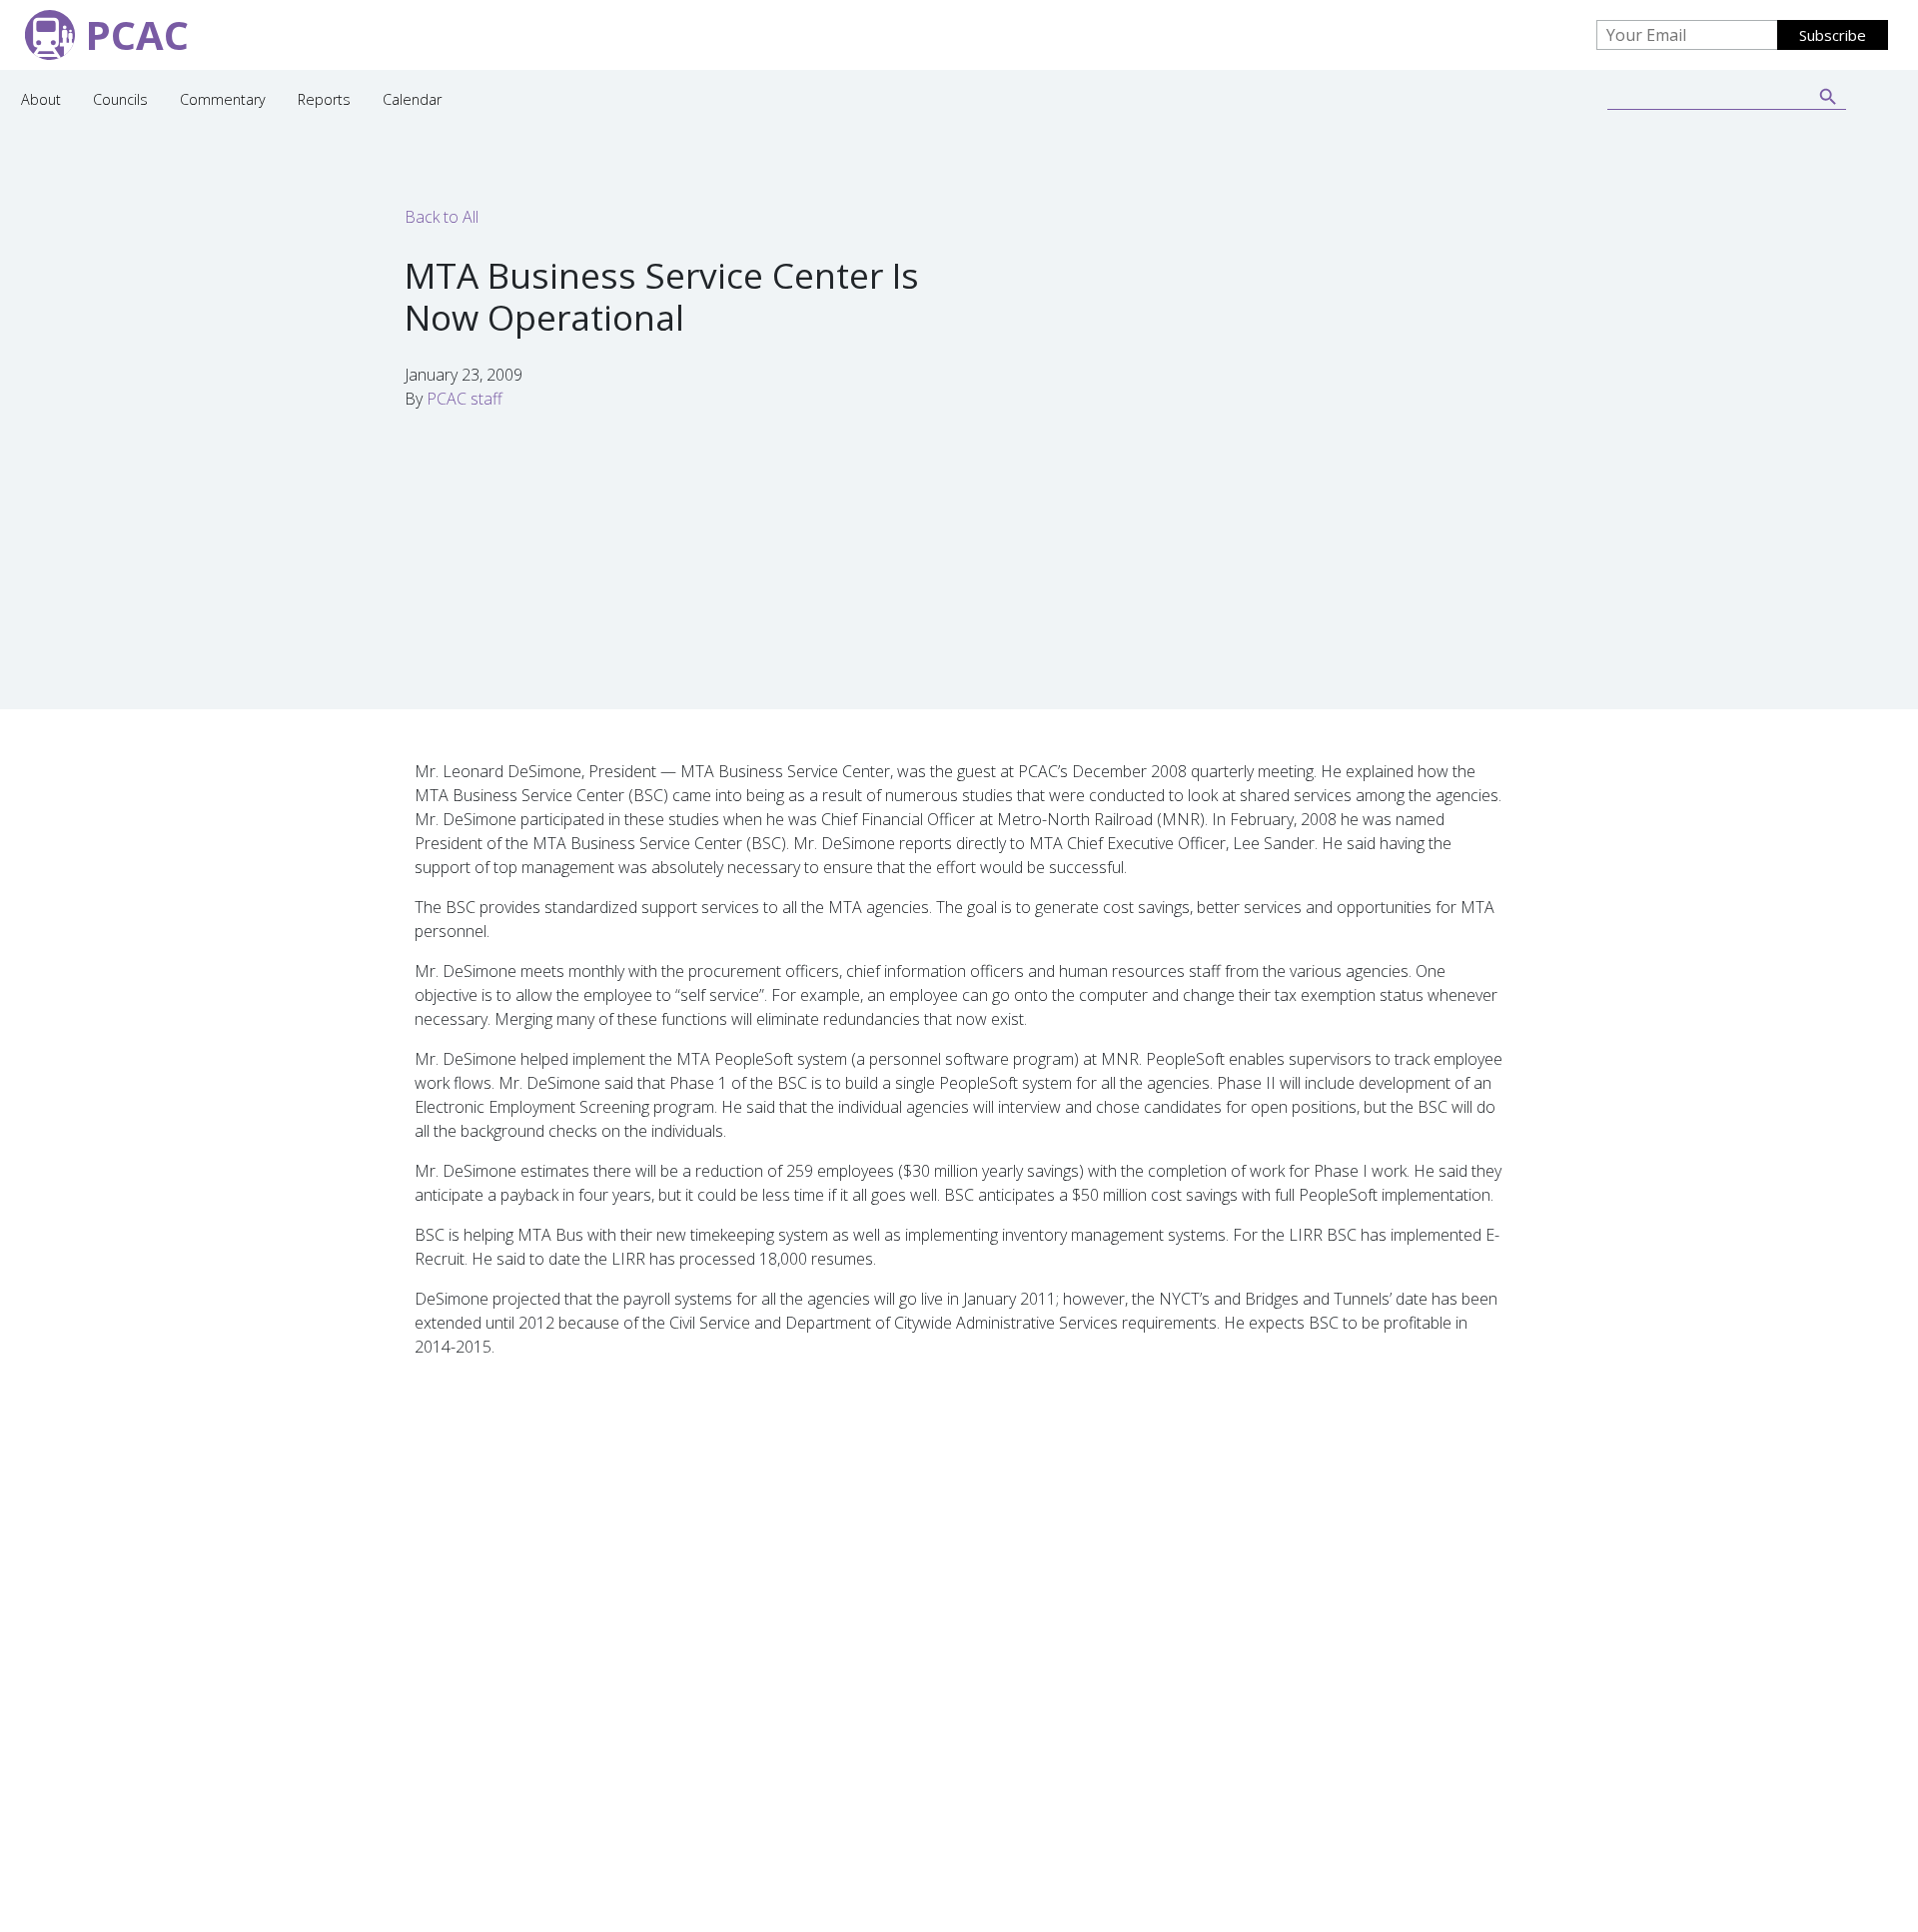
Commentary (223, 99)
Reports (324, 99)
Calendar (412, 99)
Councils (120, 99)
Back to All (442, 217)
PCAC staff (465, 399)
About (41, 99)
